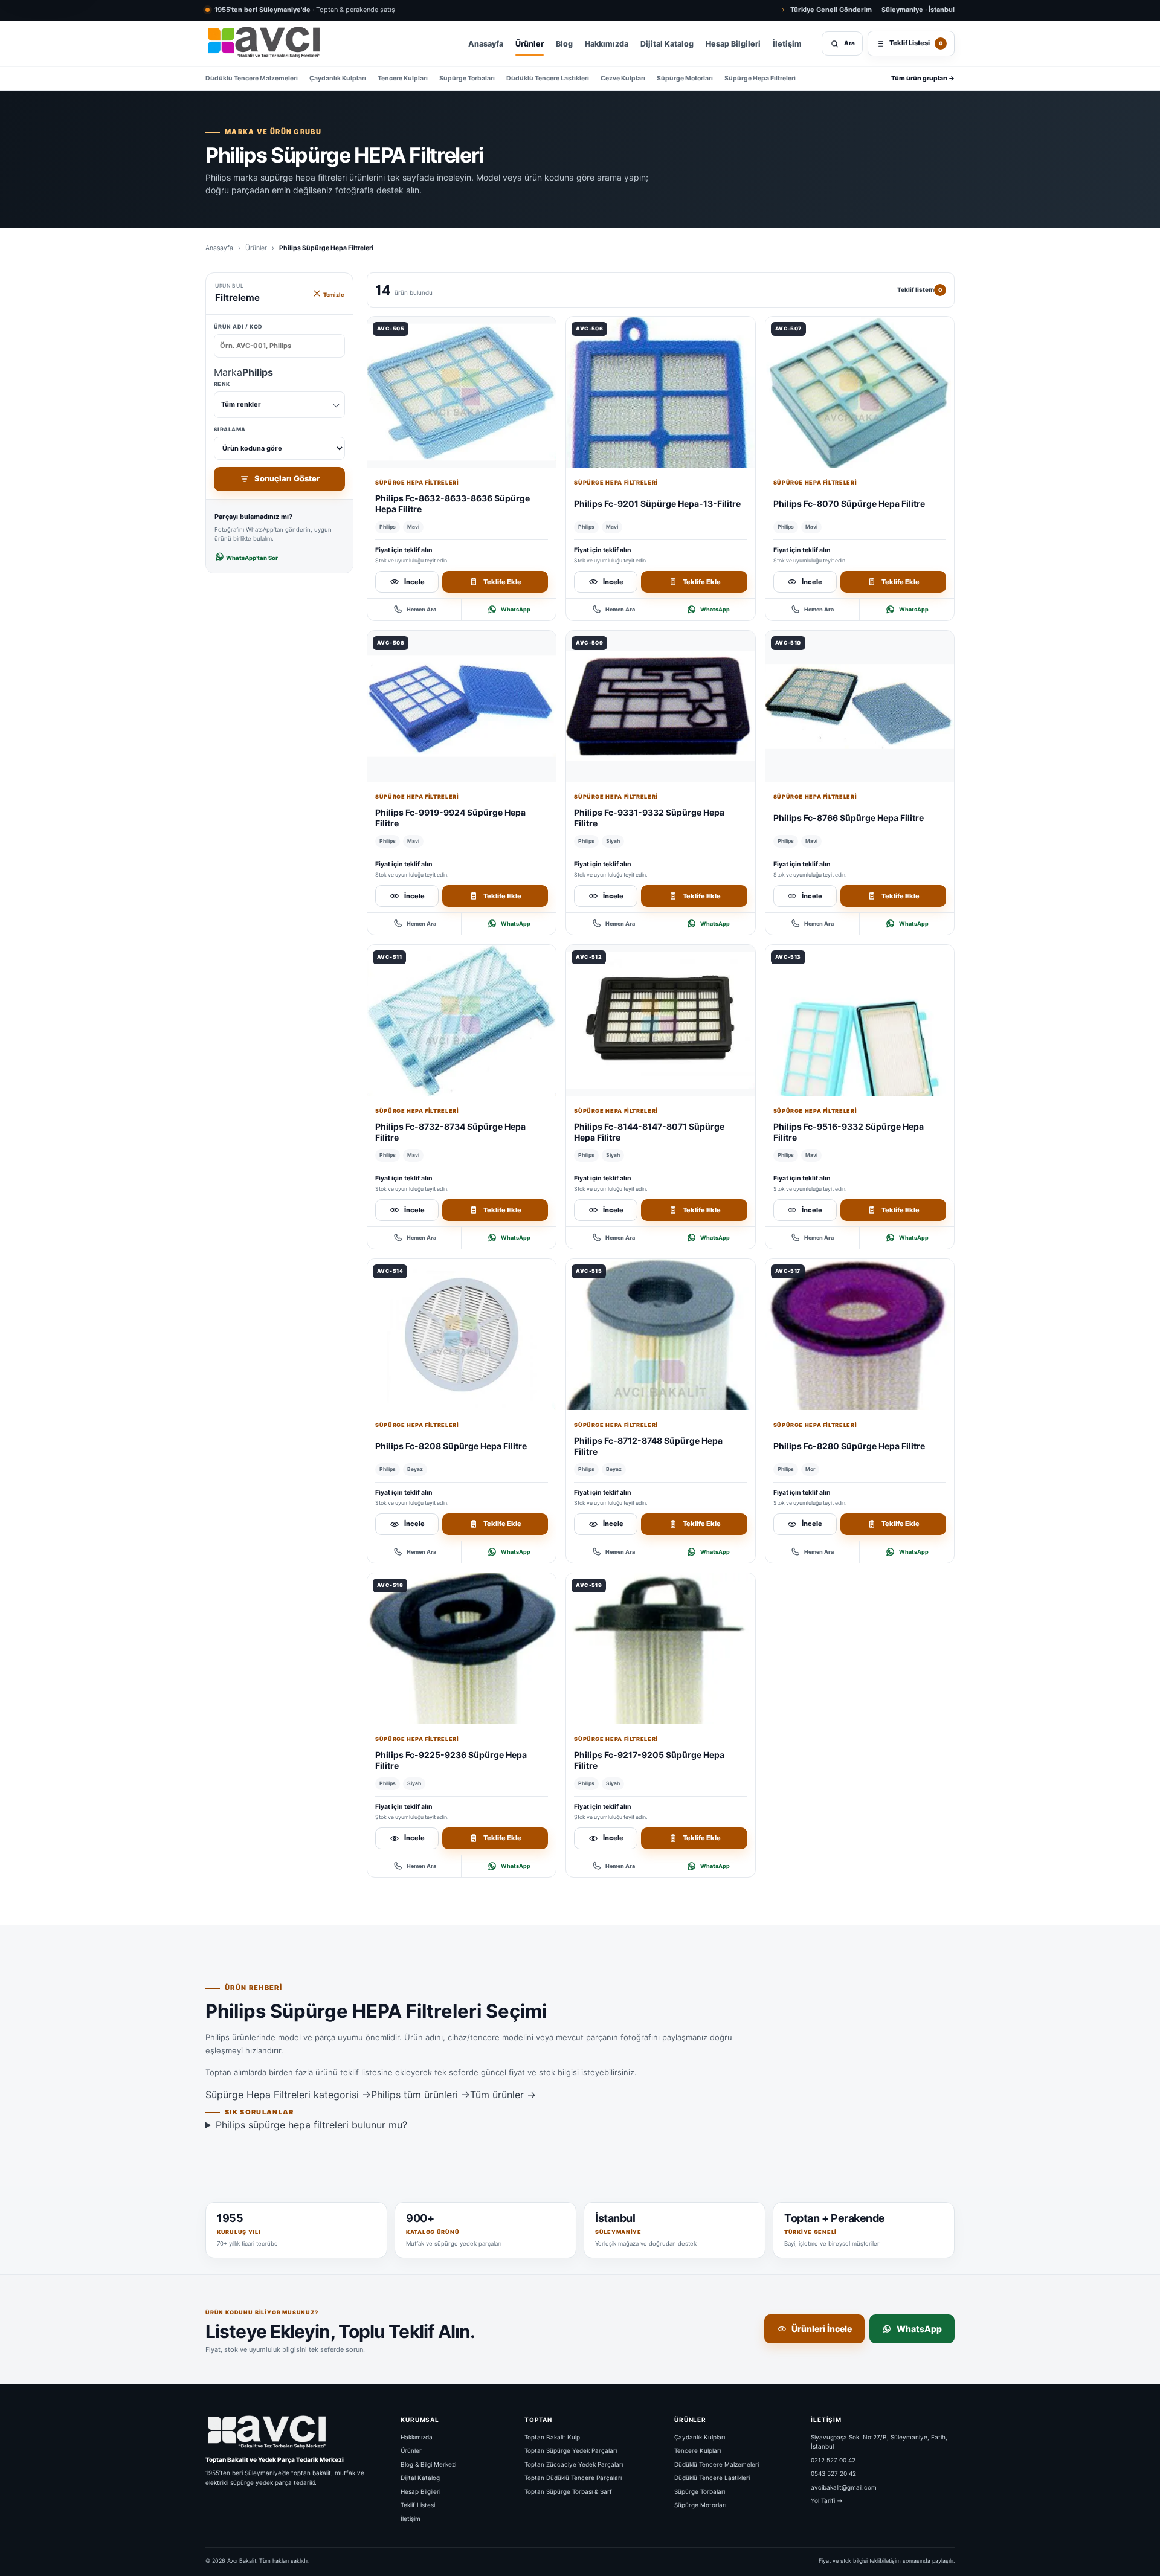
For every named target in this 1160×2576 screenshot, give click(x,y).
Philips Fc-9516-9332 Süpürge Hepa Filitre (849, 1132)
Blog (564, 44)
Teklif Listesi (418, 2505)
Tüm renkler (241, 404)
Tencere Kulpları (403, 78)
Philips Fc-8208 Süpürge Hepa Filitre (451, 1446)
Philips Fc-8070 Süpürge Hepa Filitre (849, 504)
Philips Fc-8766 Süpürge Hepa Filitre (849, 818)
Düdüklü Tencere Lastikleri (548, 78)
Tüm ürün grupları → (923, 78)
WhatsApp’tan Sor (251, 558)
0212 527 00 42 (833, 2460)
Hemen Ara (421, 609)
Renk (237, 394)
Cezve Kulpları (623, 78)
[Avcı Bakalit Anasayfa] (263, 43)
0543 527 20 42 (833, 2473)
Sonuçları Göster (287, 478)
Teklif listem (920, 289)
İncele (414, 582)
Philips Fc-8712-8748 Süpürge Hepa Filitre (648, 1446)
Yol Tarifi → (827, 2500)
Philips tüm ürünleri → (420, 2095)
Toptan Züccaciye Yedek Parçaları (574, 2464)
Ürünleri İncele (822, 2329)
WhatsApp (516, 609)
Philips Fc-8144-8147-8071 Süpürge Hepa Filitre (649, 1132)
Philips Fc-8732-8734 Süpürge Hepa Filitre (450, 1132)
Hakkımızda (607, 44)
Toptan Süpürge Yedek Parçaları (571, 2450)
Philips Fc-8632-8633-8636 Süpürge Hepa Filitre (453, 504)
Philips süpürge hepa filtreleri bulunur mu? (311, 2125)
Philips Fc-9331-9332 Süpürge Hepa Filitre (649, 818)
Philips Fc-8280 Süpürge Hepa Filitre (849, 1446)
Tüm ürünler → (503, 2095)
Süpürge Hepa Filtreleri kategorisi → (288, 2095)
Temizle (333, 295)
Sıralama (230, 429)
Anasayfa (486, 44)
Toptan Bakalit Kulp (552, 2437)
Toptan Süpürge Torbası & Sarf (568, 2491)
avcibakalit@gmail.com (844, 2487)
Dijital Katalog (667, 44)
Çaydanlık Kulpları (338, 78)
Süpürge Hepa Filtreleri (760, 78)
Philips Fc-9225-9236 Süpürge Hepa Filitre (451, 1760)
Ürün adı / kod (238, 327)
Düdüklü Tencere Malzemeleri (252, 78)
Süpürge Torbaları (467, 78)
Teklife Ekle (502, 582)
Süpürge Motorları (685, 78)
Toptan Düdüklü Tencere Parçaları (573, 2478)
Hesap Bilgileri (733, 44)
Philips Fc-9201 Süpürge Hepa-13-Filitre (657, 504)
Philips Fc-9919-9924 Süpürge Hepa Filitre (450, 818)
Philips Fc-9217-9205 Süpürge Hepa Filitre (649, 1760)
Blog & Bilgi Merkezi (428, 2464)
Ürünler (530, 44)
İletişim (787, 44)
